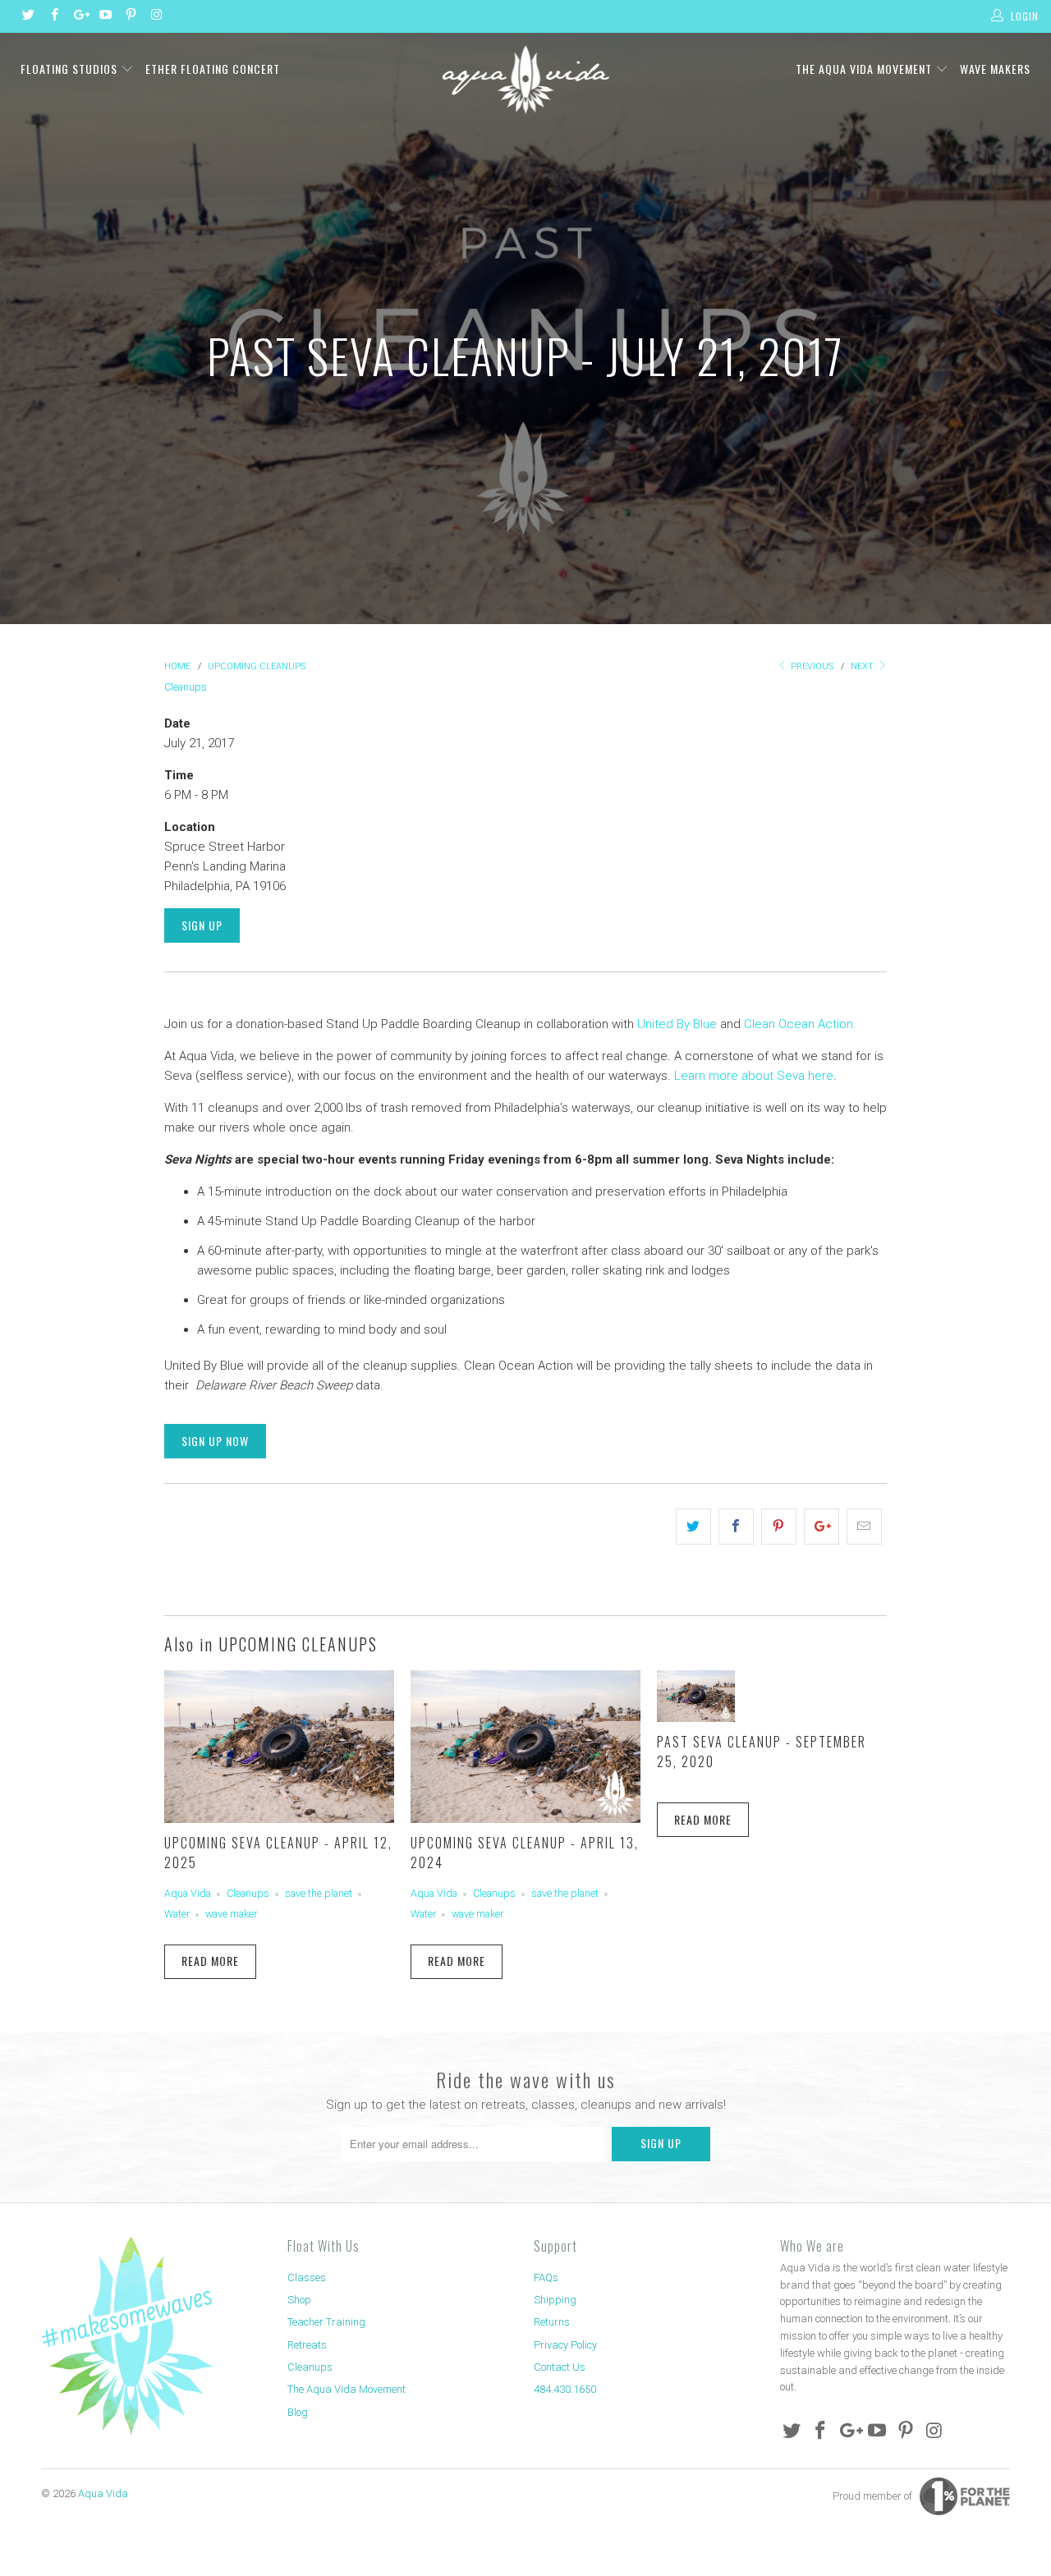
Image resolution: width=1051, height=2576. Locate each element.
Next (863, 666)
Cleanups (186, 687)
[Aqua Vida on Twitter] (28, 16)
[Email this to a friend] (864, 1527)
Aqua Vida (188, 1893)
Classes (307, 2278)
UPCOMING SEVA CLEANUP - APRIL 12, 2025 (278, 1853)
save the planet (319, 1893)
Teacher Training (326, 2322)
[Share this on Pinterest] (779, 1527)
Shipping (555, 2300)
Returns (552, 2322)
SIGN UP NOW (215, 1441)
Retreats (307, 2345)
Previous (811, 666)
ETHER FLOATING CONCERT (213, 69)
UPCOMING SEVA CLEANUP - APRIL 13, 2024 (525, 1853)
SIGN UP (202, 925)
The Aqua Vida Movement (865, 69)
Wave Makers (995, 69)
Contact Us (560, 2367)
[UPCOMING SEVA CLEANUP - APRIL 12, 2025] (279, 1819)
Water (177, 1914)
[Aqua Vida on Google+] (79, 16)
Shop (299, 2300)
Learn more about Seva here (754, 1076)
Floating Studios (71, 69)
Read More (210, 1961)
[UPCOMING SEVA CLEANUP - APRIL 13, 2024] (525, 1819)
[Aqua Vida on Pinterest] (130, 16)
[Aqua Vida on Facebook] (53, 16)
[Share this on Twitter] (693, 1527)
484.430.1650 (565, 2389)
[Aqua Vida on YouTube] (105, 16)
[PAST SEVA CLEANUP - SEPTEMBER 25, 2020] (696, 1718)
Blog (298, 2412)
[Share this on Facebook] (736, 1527)
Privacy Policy (565, 2345)
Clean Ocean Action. (800, 1024)
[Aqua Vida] (526, 80)
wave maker (231, 1914)
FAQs (546, 2278)
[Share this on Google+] (822, 1527)
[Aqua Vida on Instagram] (156, 16)
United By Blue (677, 1024)
